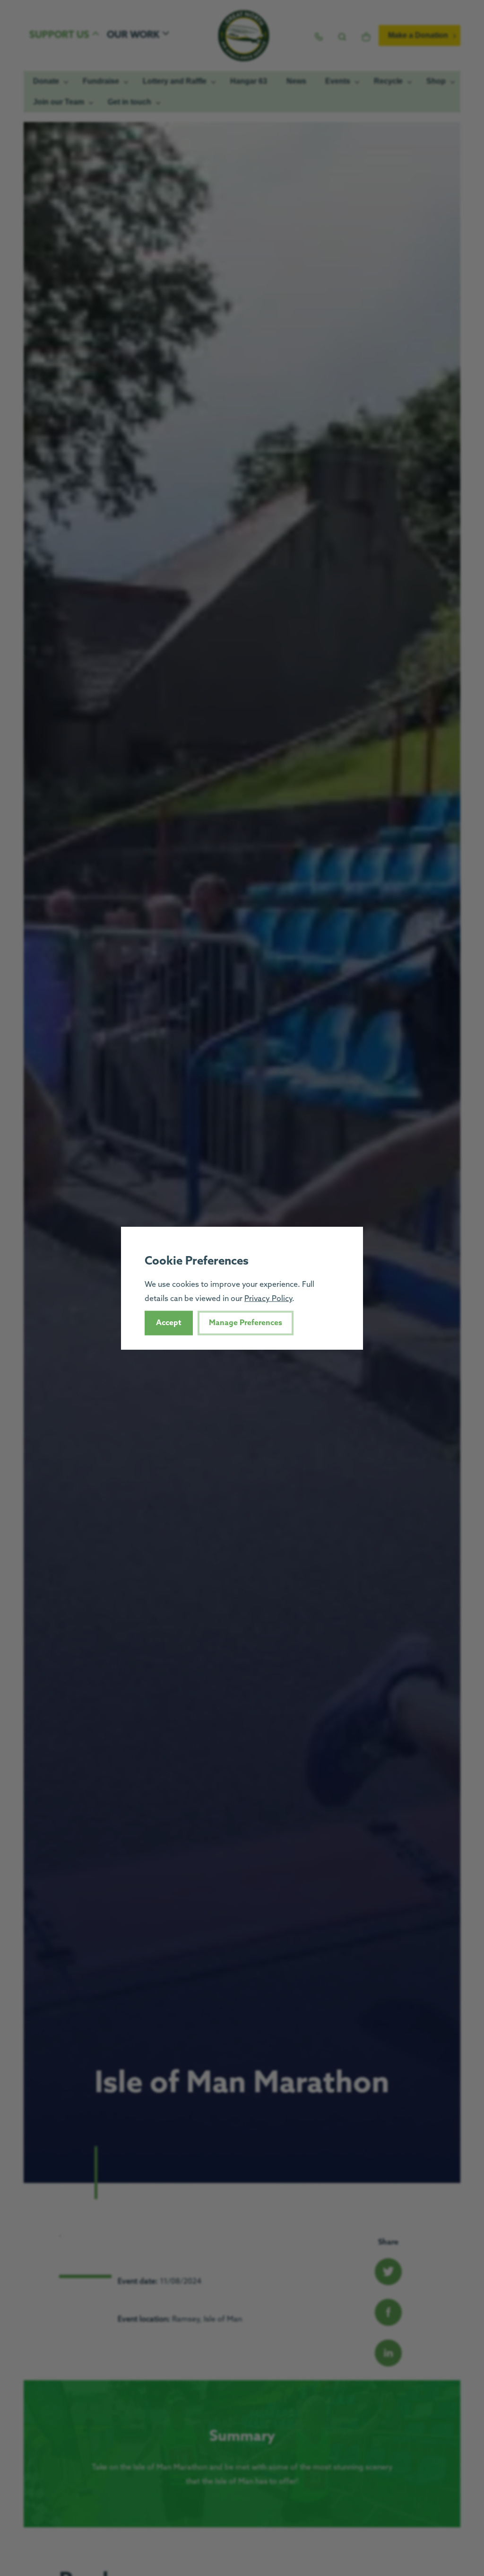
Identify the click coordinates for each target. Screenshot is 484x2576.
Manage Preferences (246, 1323)
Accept (169, 1323)
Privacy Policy (268, 1299)
